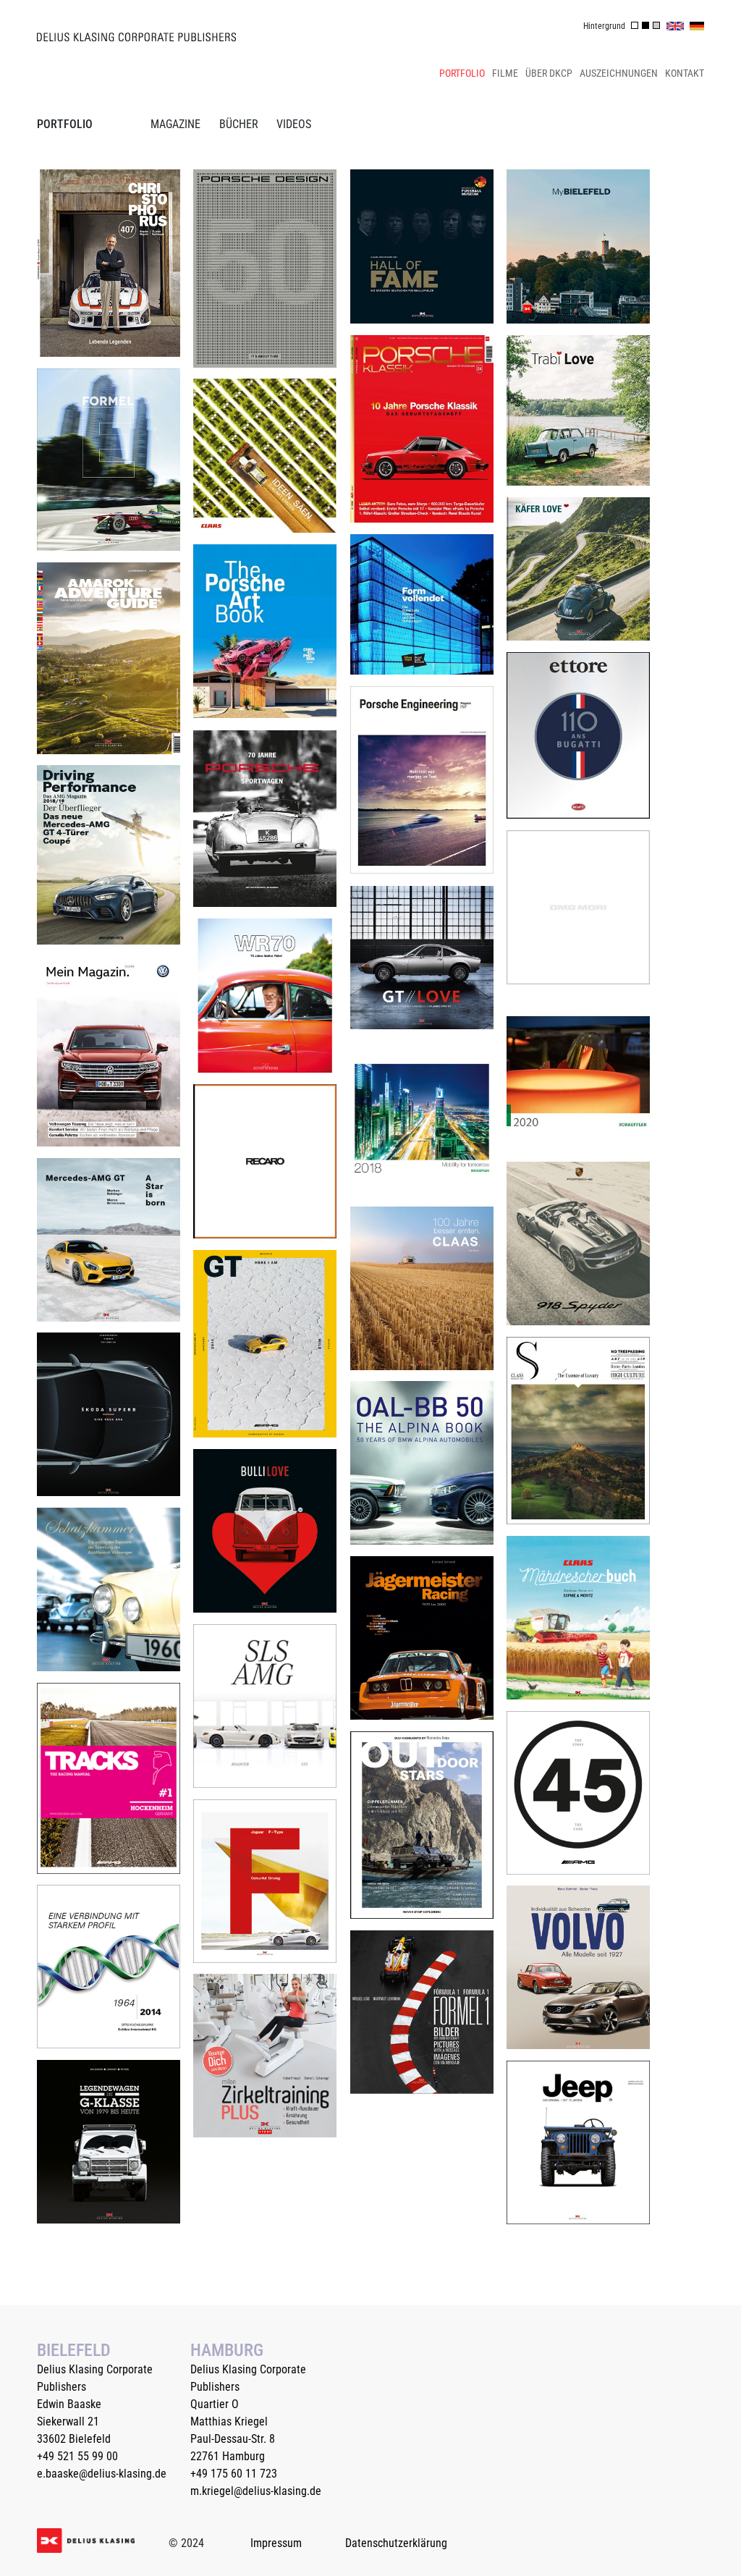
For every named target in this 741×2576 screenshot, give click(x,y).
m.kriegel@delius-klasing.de (256, 2491)
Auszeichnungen (619, 73)
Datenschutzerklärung (396, 2543)
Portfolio (462, 73)
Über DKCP (549, 73)
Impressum (276, 2543)
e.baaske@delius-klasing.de (102, 2474)
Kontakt (685, 73)
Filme (505, 73)
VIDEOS (294, 124)
